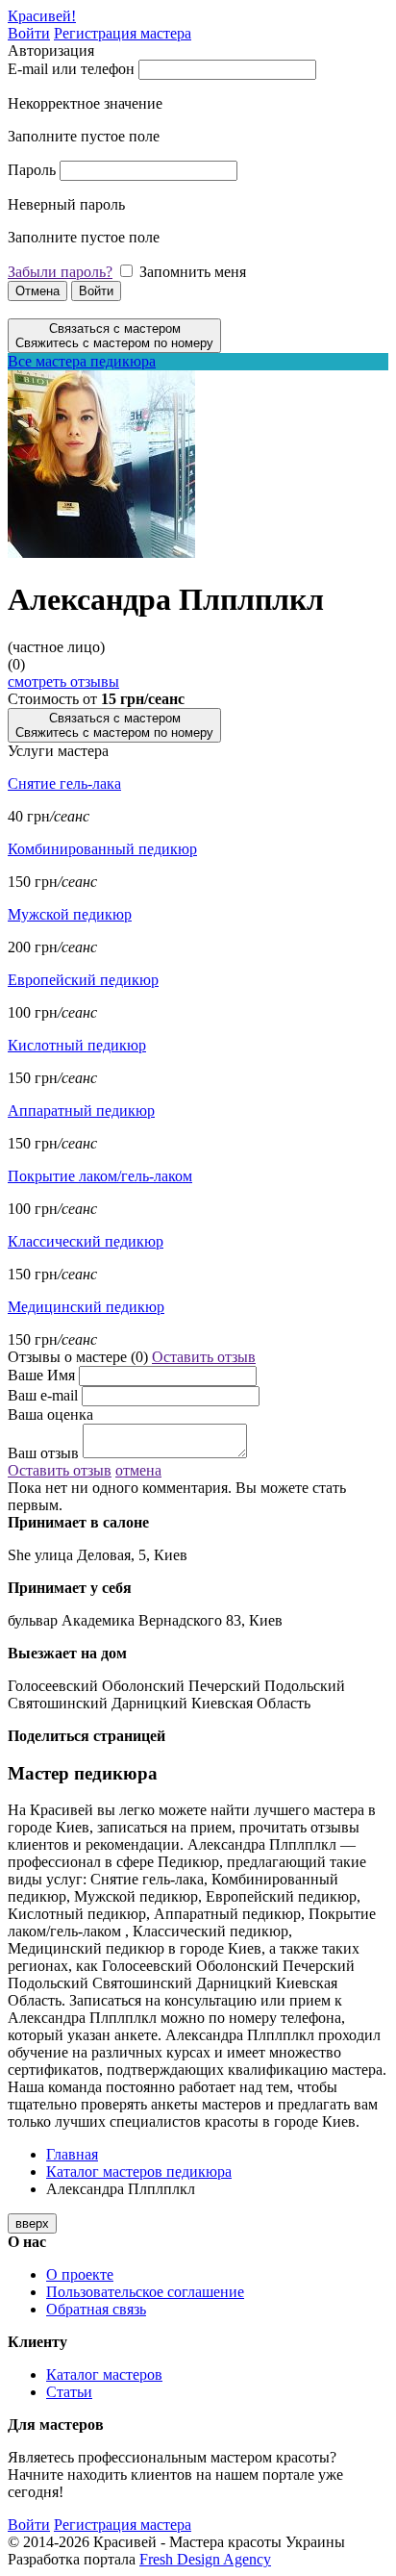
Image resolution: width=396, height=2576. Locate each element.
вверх (32, 2223)
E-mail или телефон (71, 69)
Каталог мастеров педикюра (139, 2172)
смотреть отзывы (63, 682)
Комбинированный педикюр (102, 849)
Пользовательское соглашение (145, 2292)
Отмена (37, 291)
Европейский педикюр (83, 980)
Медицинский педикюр (86, 1307)
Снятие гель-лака (64, 783)
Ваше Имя (41, 1375)
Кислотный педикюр (77, 1045)
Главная (72, 2154)
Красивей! (42, 16)
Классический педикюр (86, 1241)
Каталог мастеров (104, 2374)
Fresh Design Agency (205, 2559)
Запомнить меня (193, 272)
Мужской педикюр (70, 914)
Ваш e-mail (43, 1395)
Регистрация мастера (123, 33)
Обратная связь (96, 2309)
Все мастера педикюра (82, 361)
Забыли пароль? (60, 272)
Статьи (69, 2392)
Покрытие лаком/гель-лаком (100, 1176)
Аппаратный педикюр (81, 1111)
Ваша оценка (50, 1414)
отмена (138, 1470)
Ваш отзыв (43, 1453)
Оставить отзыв (204, 1357)
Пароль (32, 170)
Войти (29, 33)
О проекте (80, 2274)
